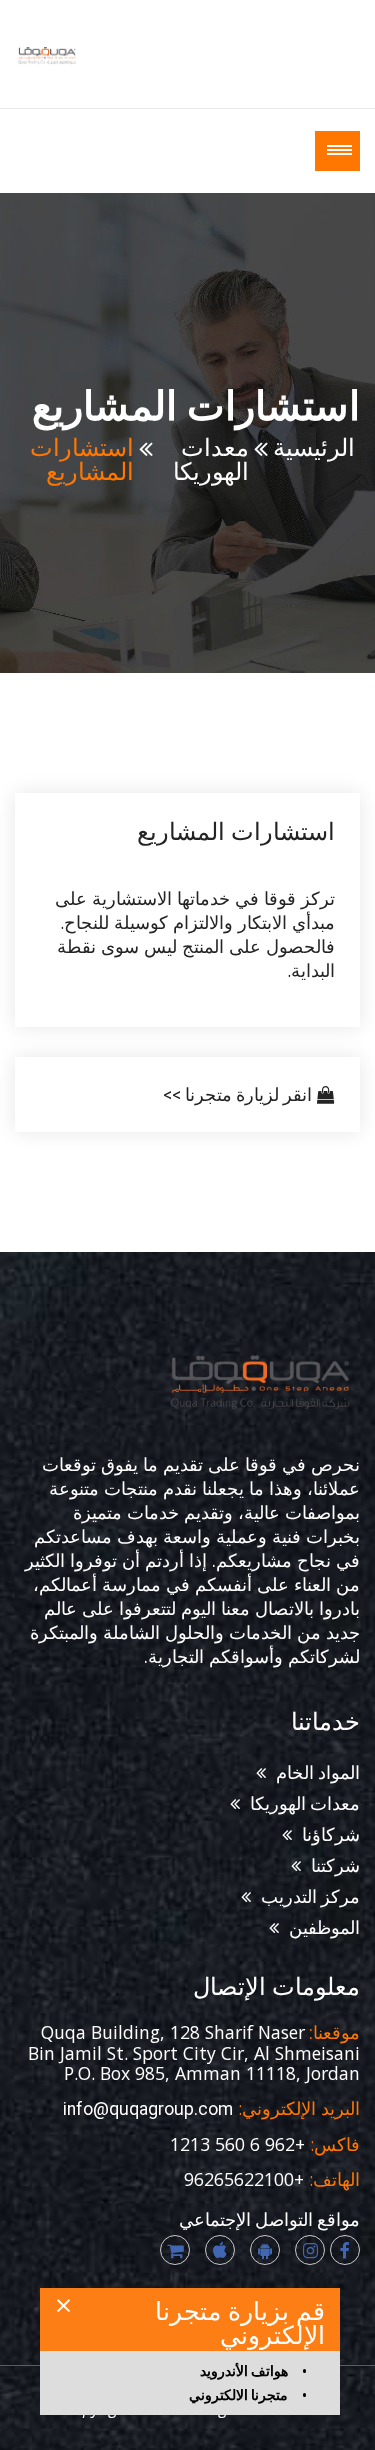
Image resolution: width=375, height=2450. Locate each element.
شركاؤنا (331, 1835)
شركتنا (335, 1866)
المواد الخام (318, 1773)
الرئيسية (314, 448)
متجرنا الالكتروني (238, 2395)
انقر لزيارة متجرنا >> (237, 1095)
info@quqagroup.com (148, 2109)
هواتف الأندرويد (244, 2371)
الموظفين (324, 1928)
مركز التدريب (310, 1897)
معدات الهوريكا (211, 460)
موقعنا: (332, 2033)
